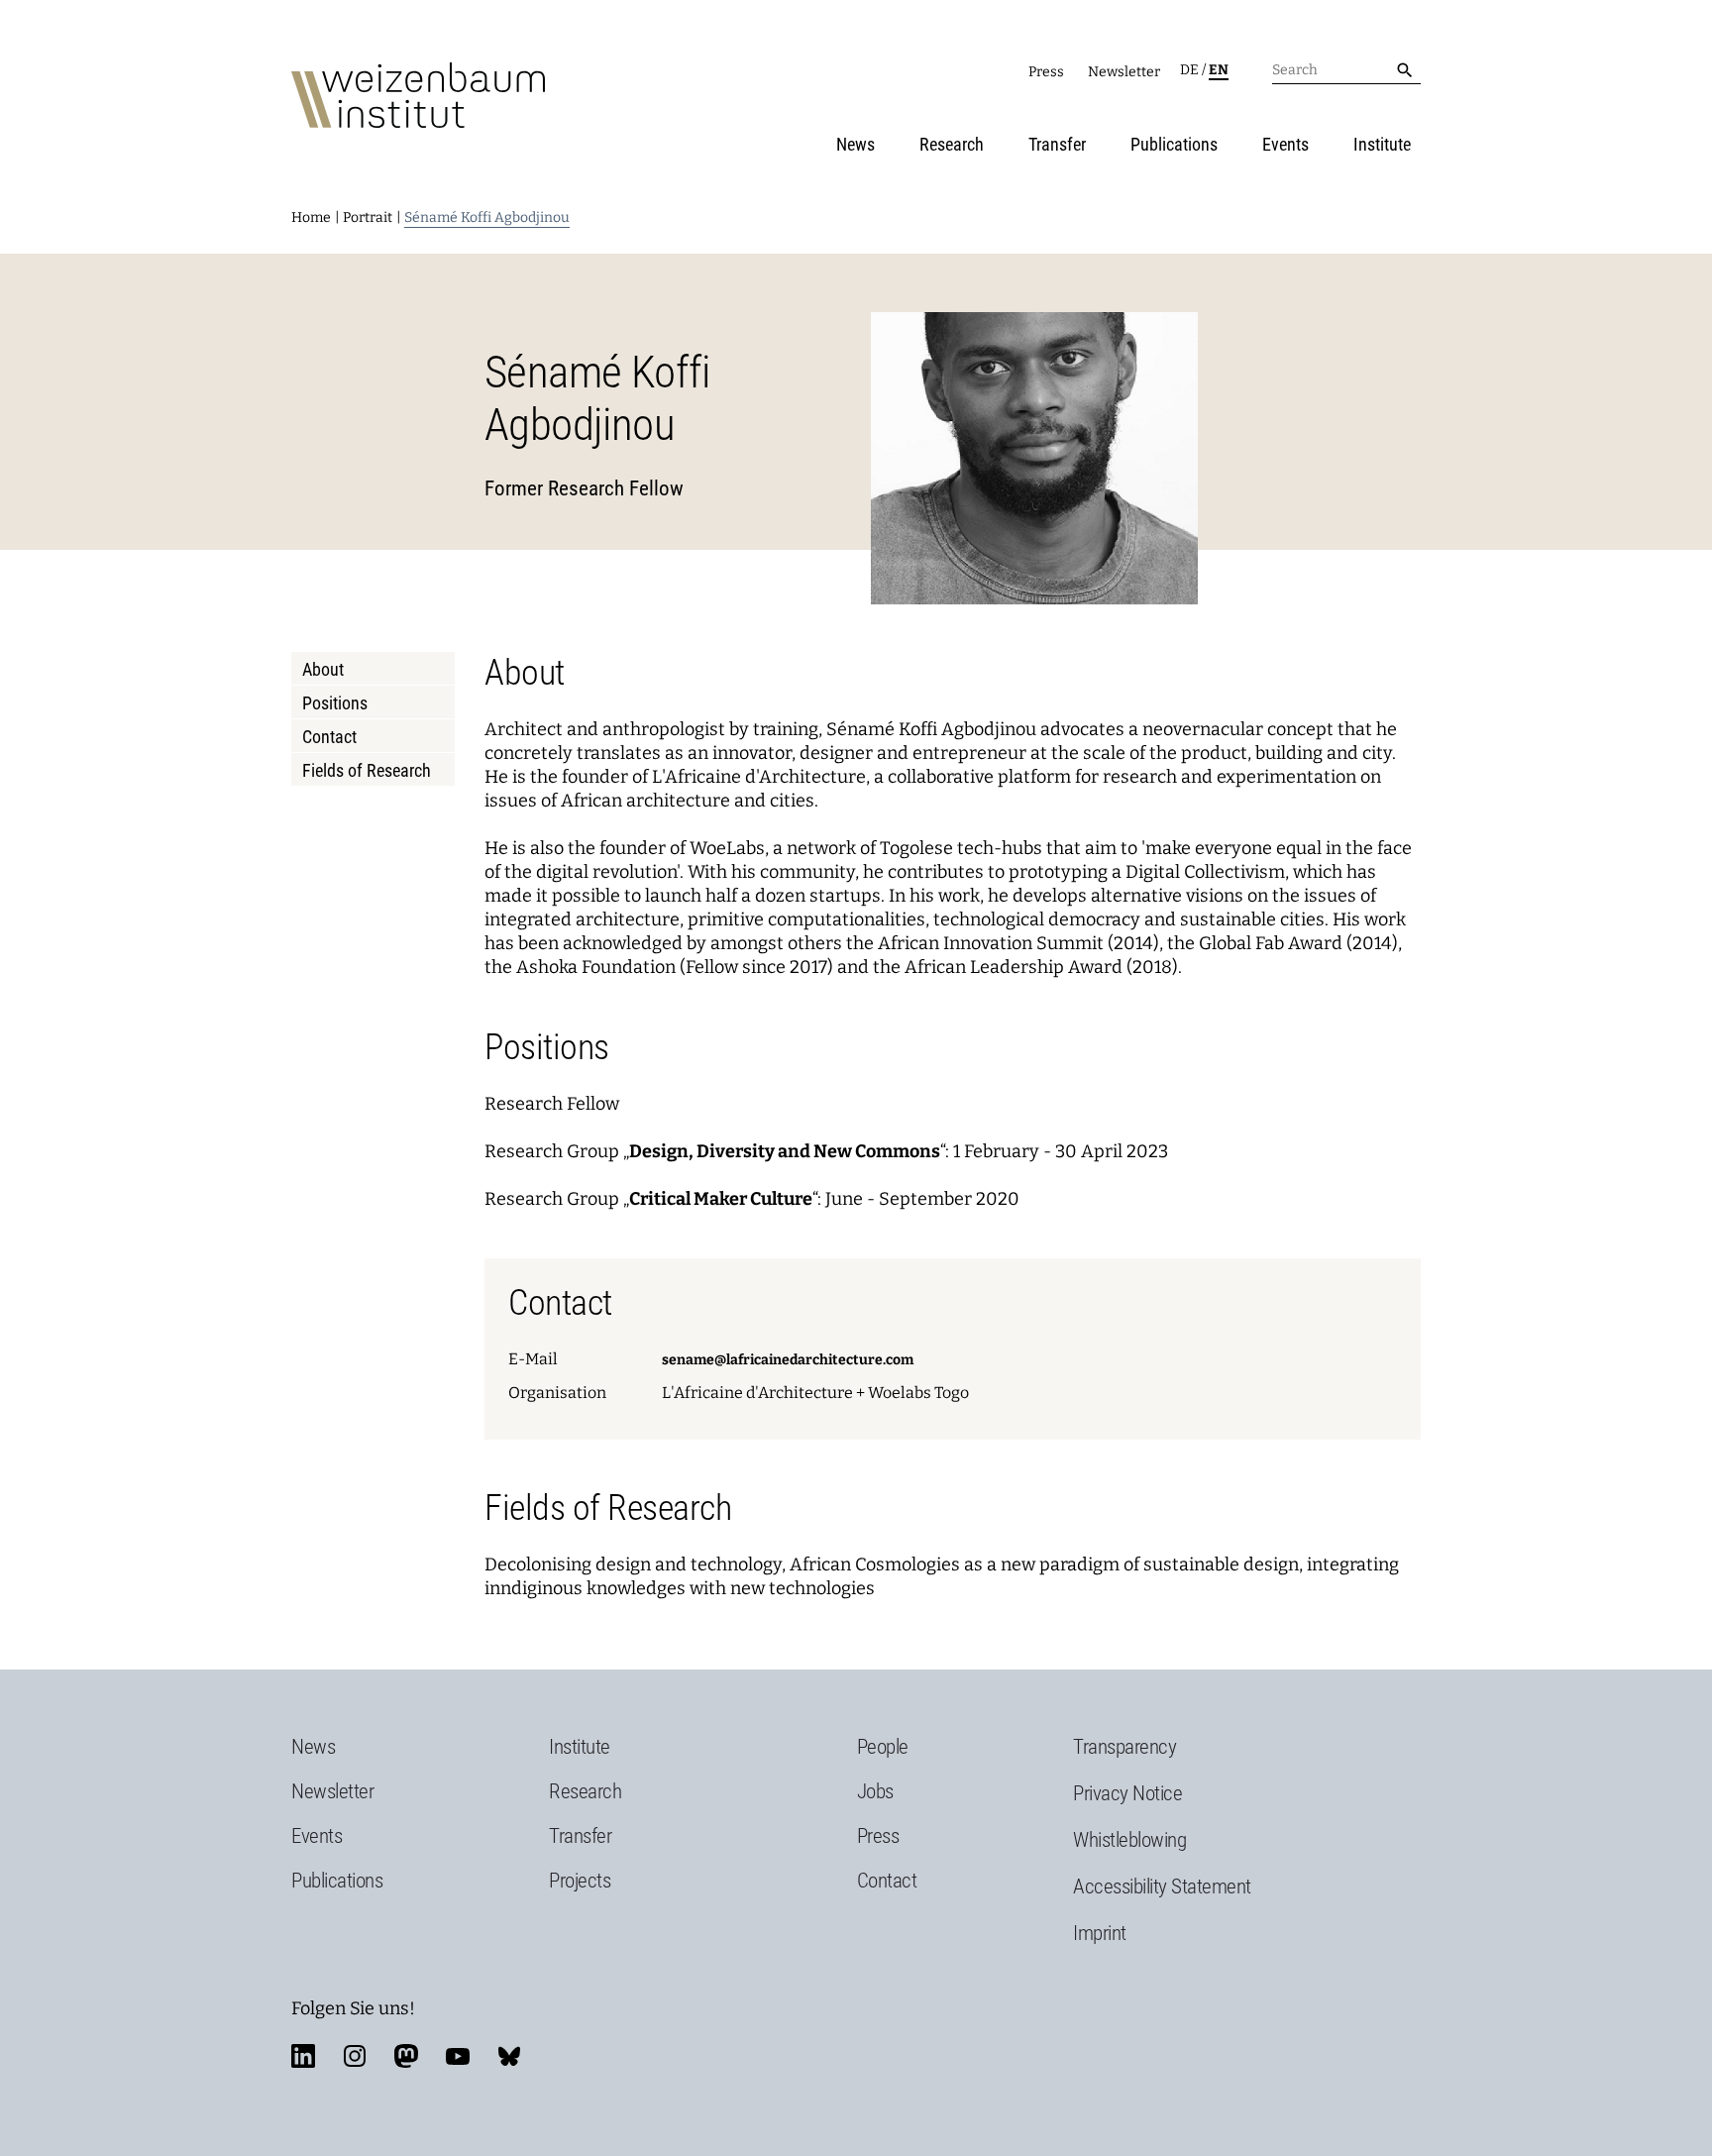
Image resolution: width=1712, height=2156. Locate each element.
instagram (355, 2056)
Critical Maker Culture (721, 1199)
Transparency (1124, 1747)
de (1189, 70)
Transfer (1057, 144)
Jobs (875, 1791)
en (1219, 70)
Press (1046, 72)
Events (1285, 144)
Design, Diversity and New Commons (785, 1151)
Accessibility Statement (1162, 1886)
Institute (1382, 144)
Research (952, 144)
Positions (335, 703)
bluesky (509, 2056)
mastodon (406, 2056)
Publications (1174, 144)
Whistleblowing (1129, 1840)
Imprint (1100, 1933)
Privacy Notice (1127, 1793)
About (323, 669)
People (883, 1747)
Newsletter (1124, 72)
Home (311, 217)
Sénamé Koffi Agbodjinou (487, 217)
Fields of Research (367, 770)
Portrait (368, 217)
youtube (458, 2056)
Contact (329, 737)
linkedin (303, 2056)
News (856, 144)
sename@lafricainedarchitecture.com (788, 1360)
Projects (580, 1881)
